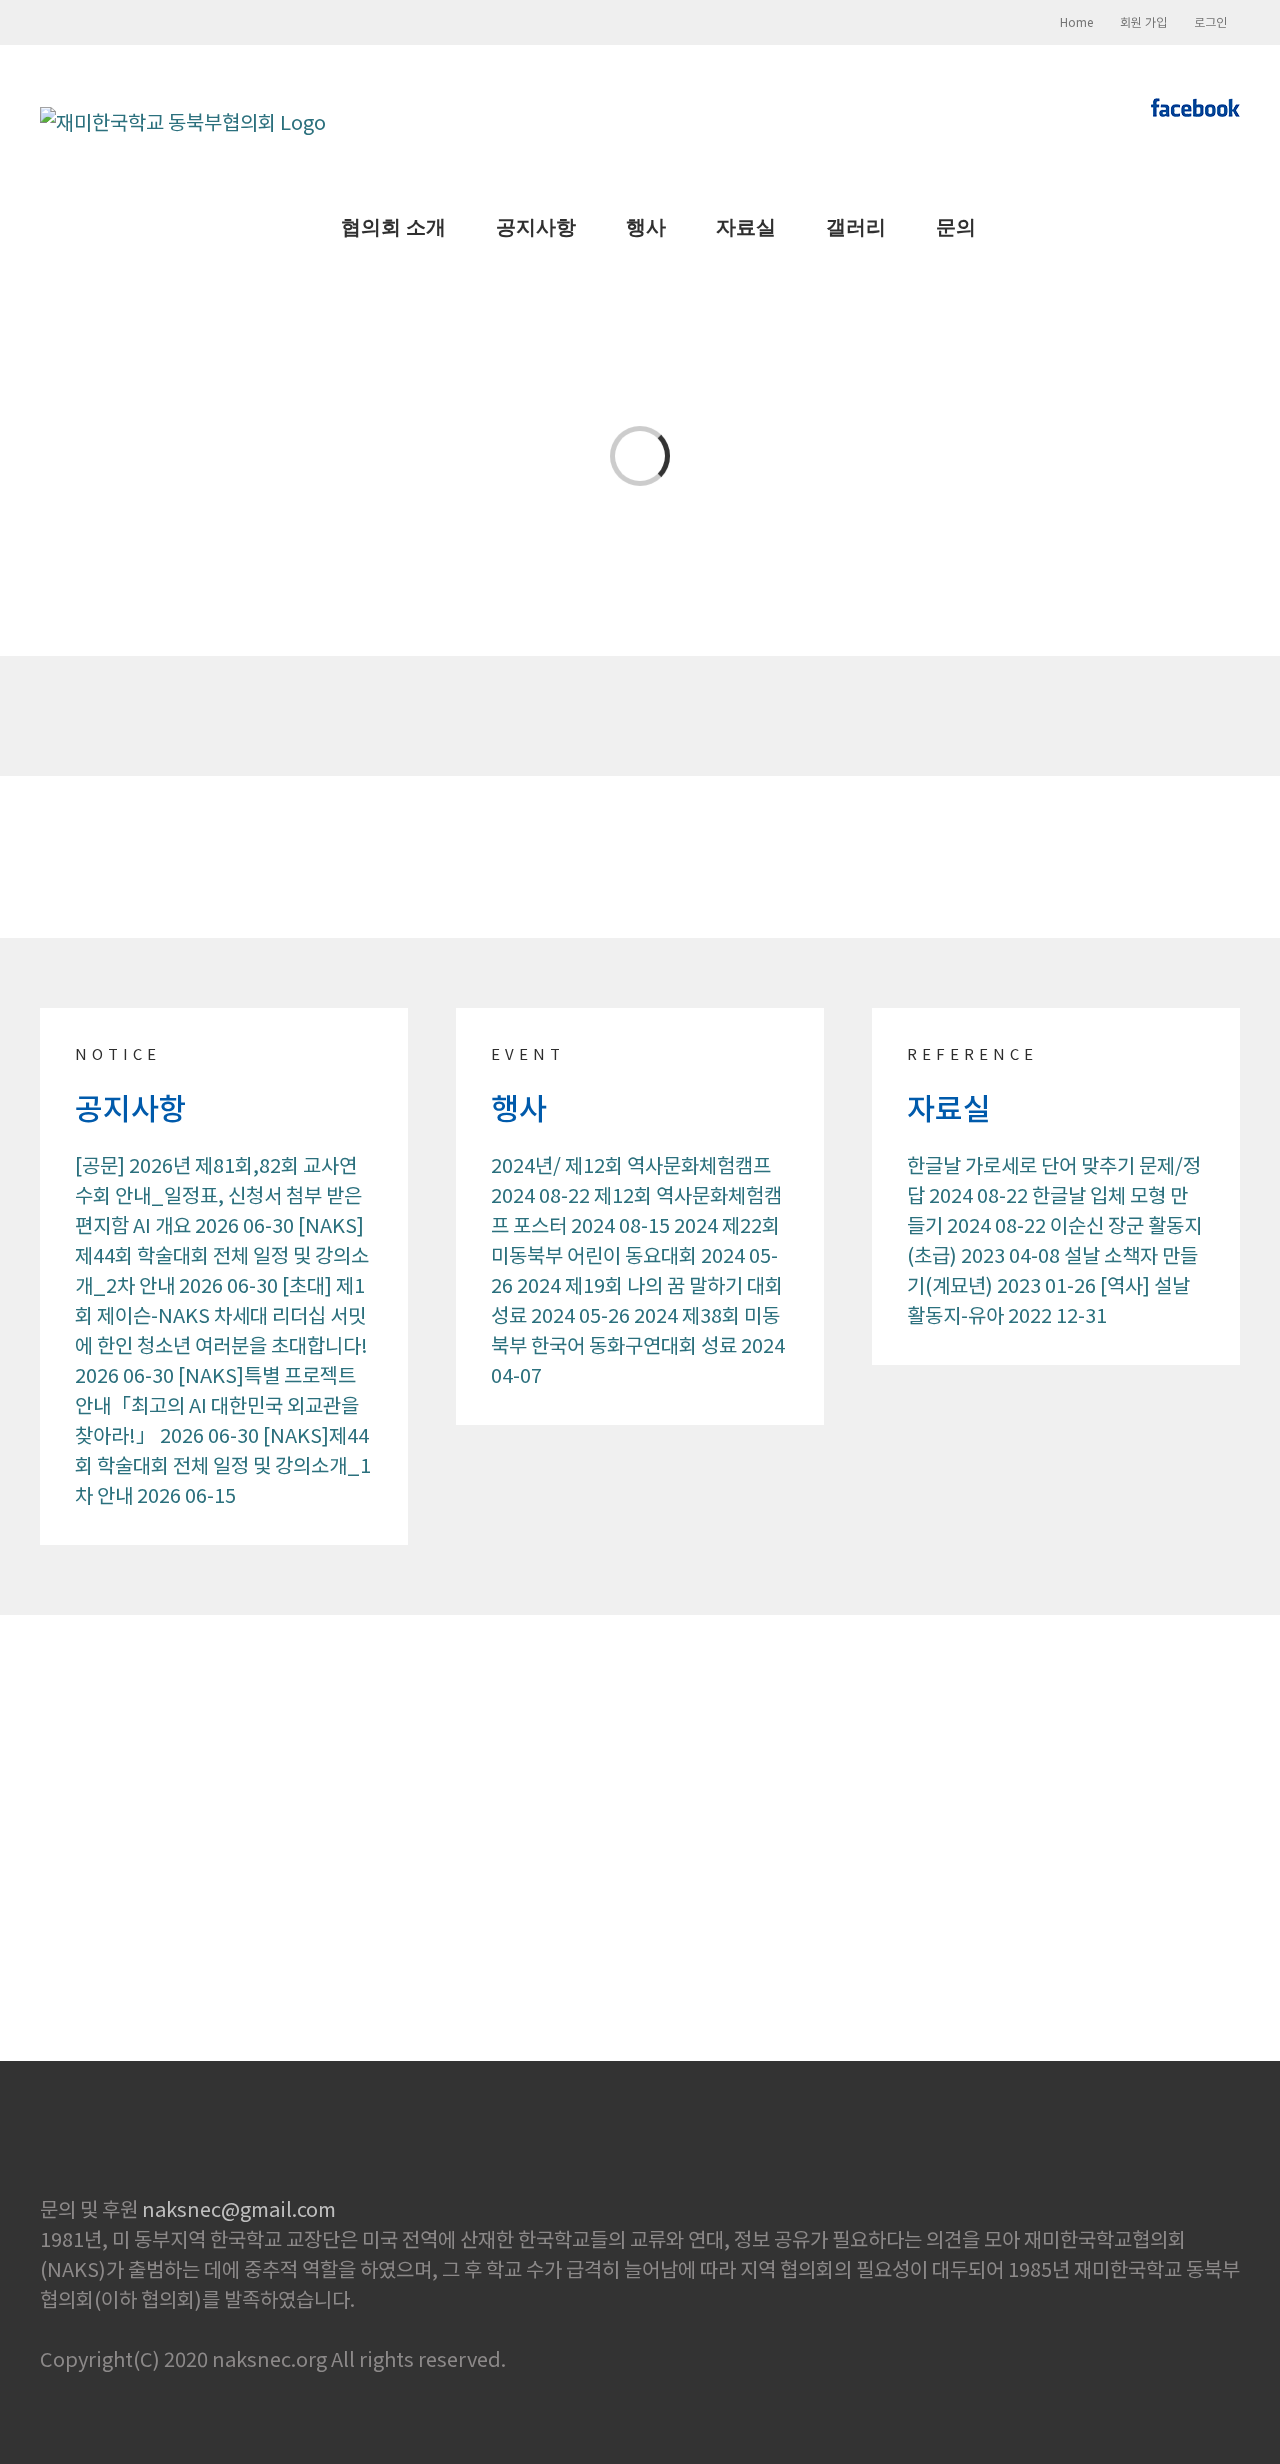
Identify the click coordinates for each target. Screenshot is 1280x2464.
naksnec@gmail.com (239, 2208)
